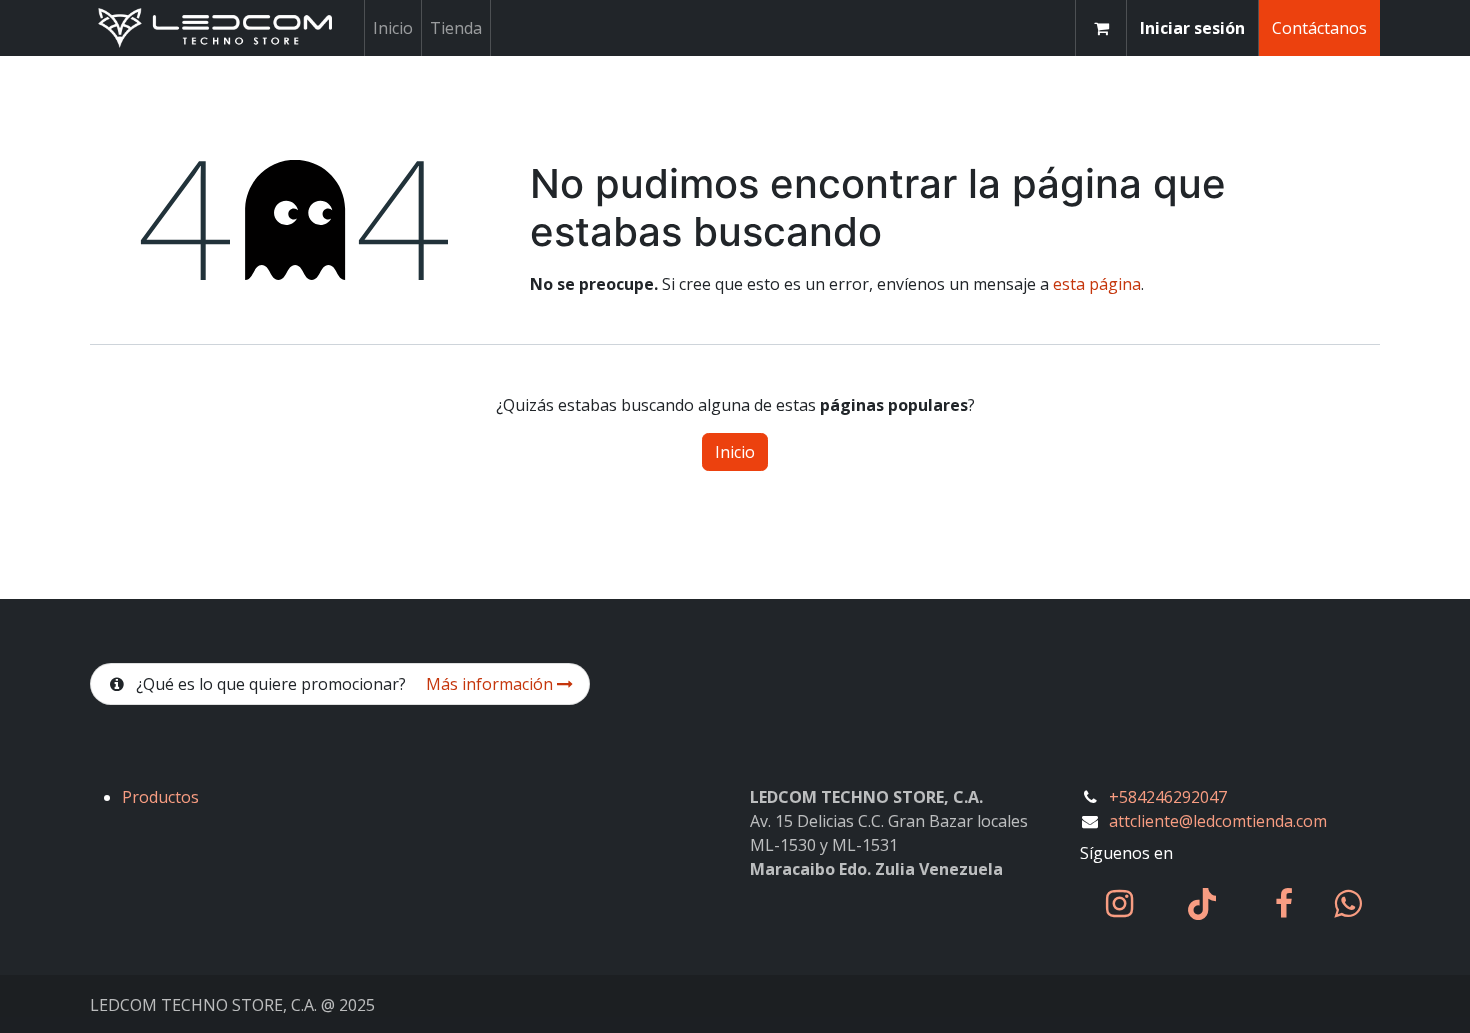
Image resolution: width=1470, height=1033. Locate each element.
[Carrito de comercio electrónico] (1101, 28)
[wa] (1347, 904)
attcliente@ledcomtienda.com (1218, 821)
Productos (160, 797)
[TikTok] (1202, 904)
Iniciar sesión (1192, 28)
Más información (491, 684)
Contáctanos (1319, 28)
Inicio (735, 452)
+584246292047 (1168, 797)
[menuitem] (393, 28)
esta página (1097, 284)
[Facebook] (1284, 904)
